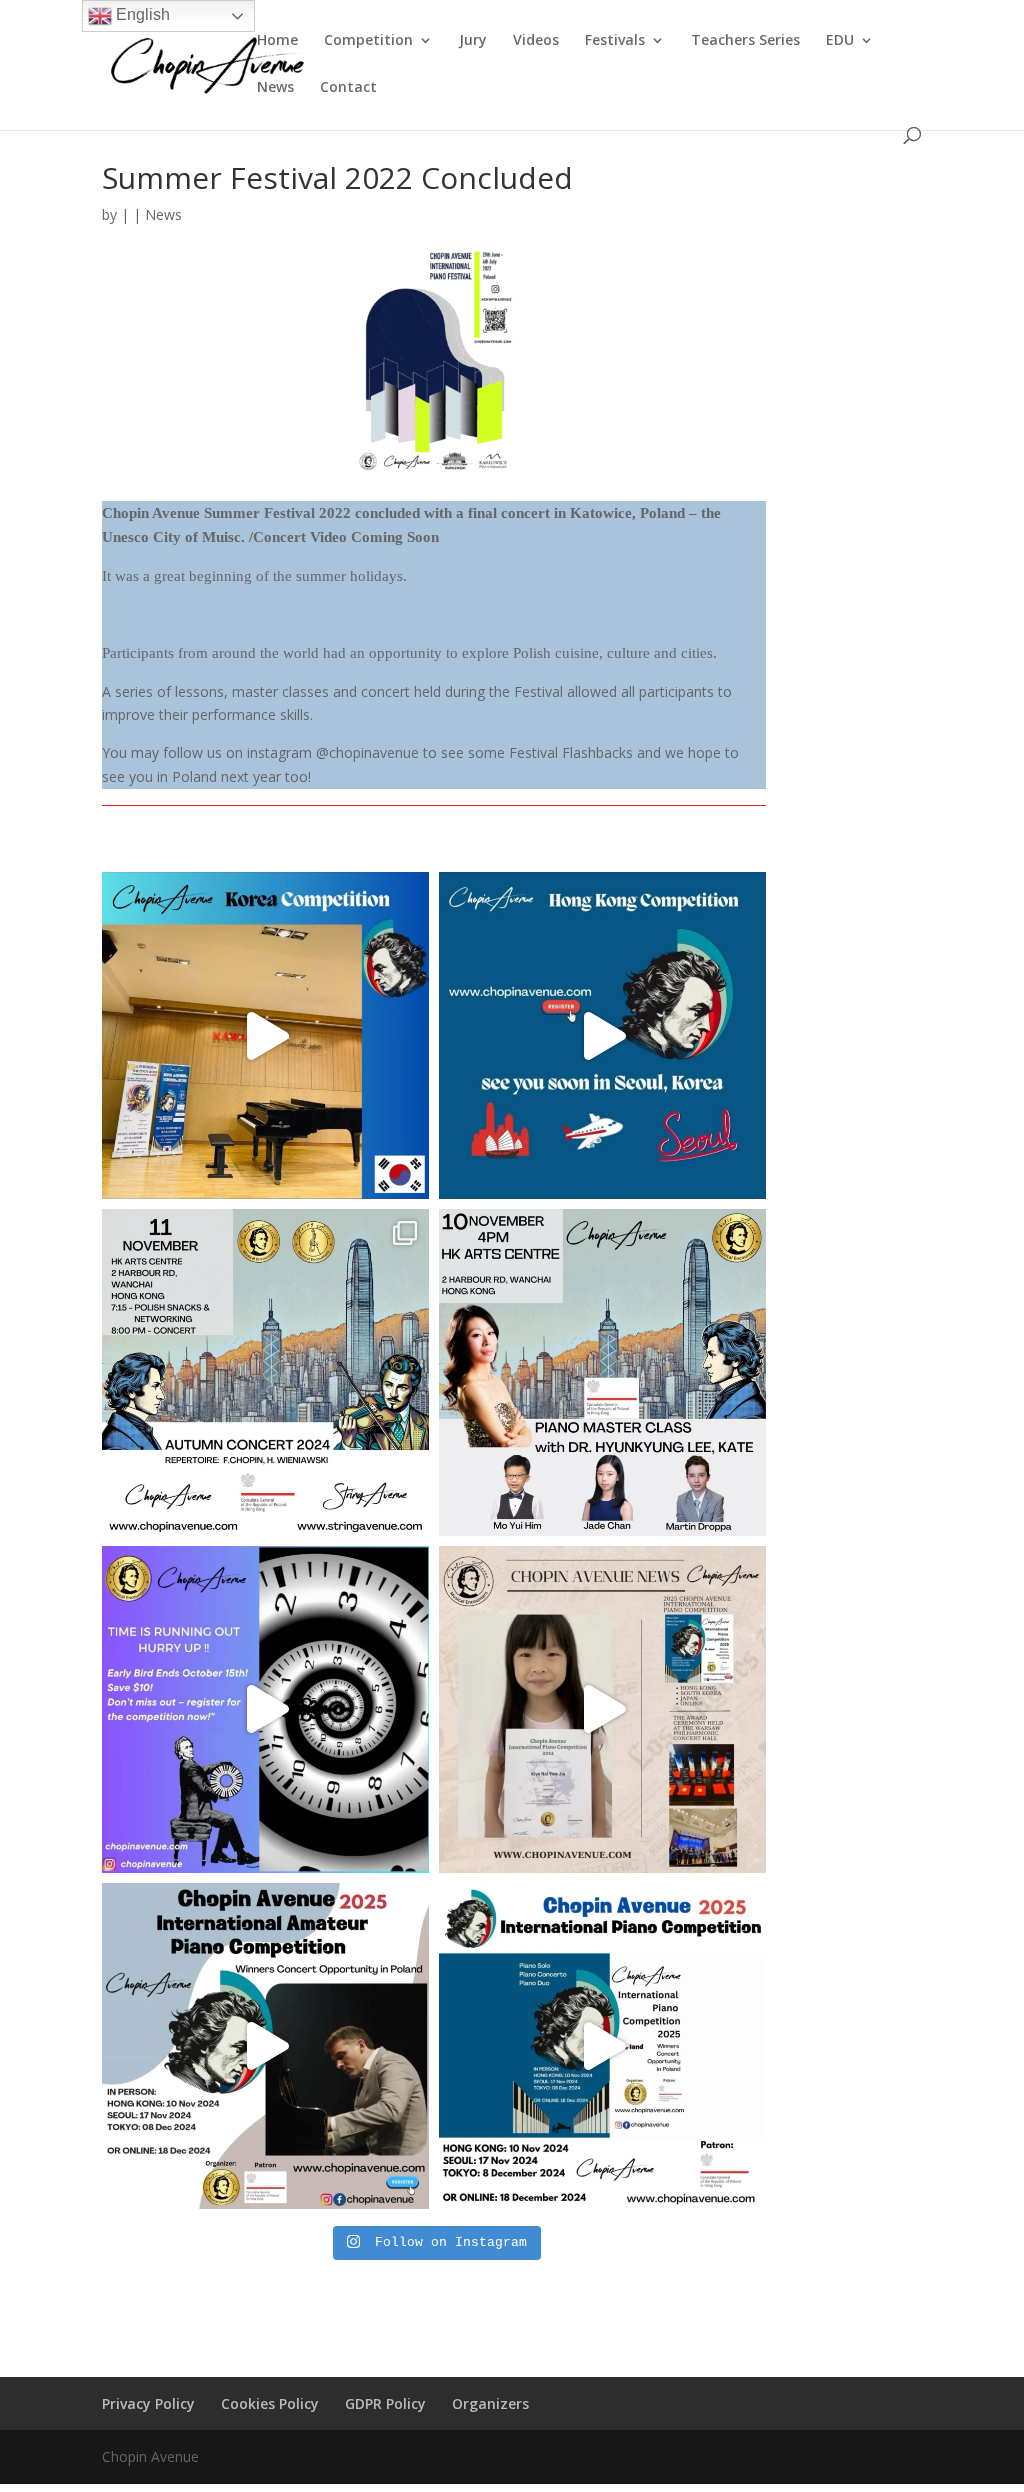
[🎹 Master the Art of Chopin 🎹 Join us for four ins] (602, 1372)
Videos (536, 41)
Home (277, 41)
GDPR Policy (385, 2403)
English (141, 14)
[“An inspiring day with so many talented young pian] (602, 1035)
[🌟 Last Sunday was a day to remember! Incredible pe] (265, 1035)
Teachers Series (745, 41)
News (275, 88)
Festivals (615, 41)
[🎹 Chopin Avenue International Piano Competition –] (265, 2046)
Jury (473, 41)
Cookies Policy (270, 2403)
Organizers (490, 2403)
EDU (840, 41)
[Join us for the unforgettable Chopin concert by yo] (265, 1372)
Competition (368, 41)
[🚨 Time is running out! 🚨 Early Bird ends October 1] (265, 1709)
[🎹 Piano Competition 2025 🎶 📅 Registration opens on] (602, 2046)
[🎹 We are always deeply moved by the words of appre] (602, 1709)
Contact (348, 88)
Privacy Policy (148, 2403)
